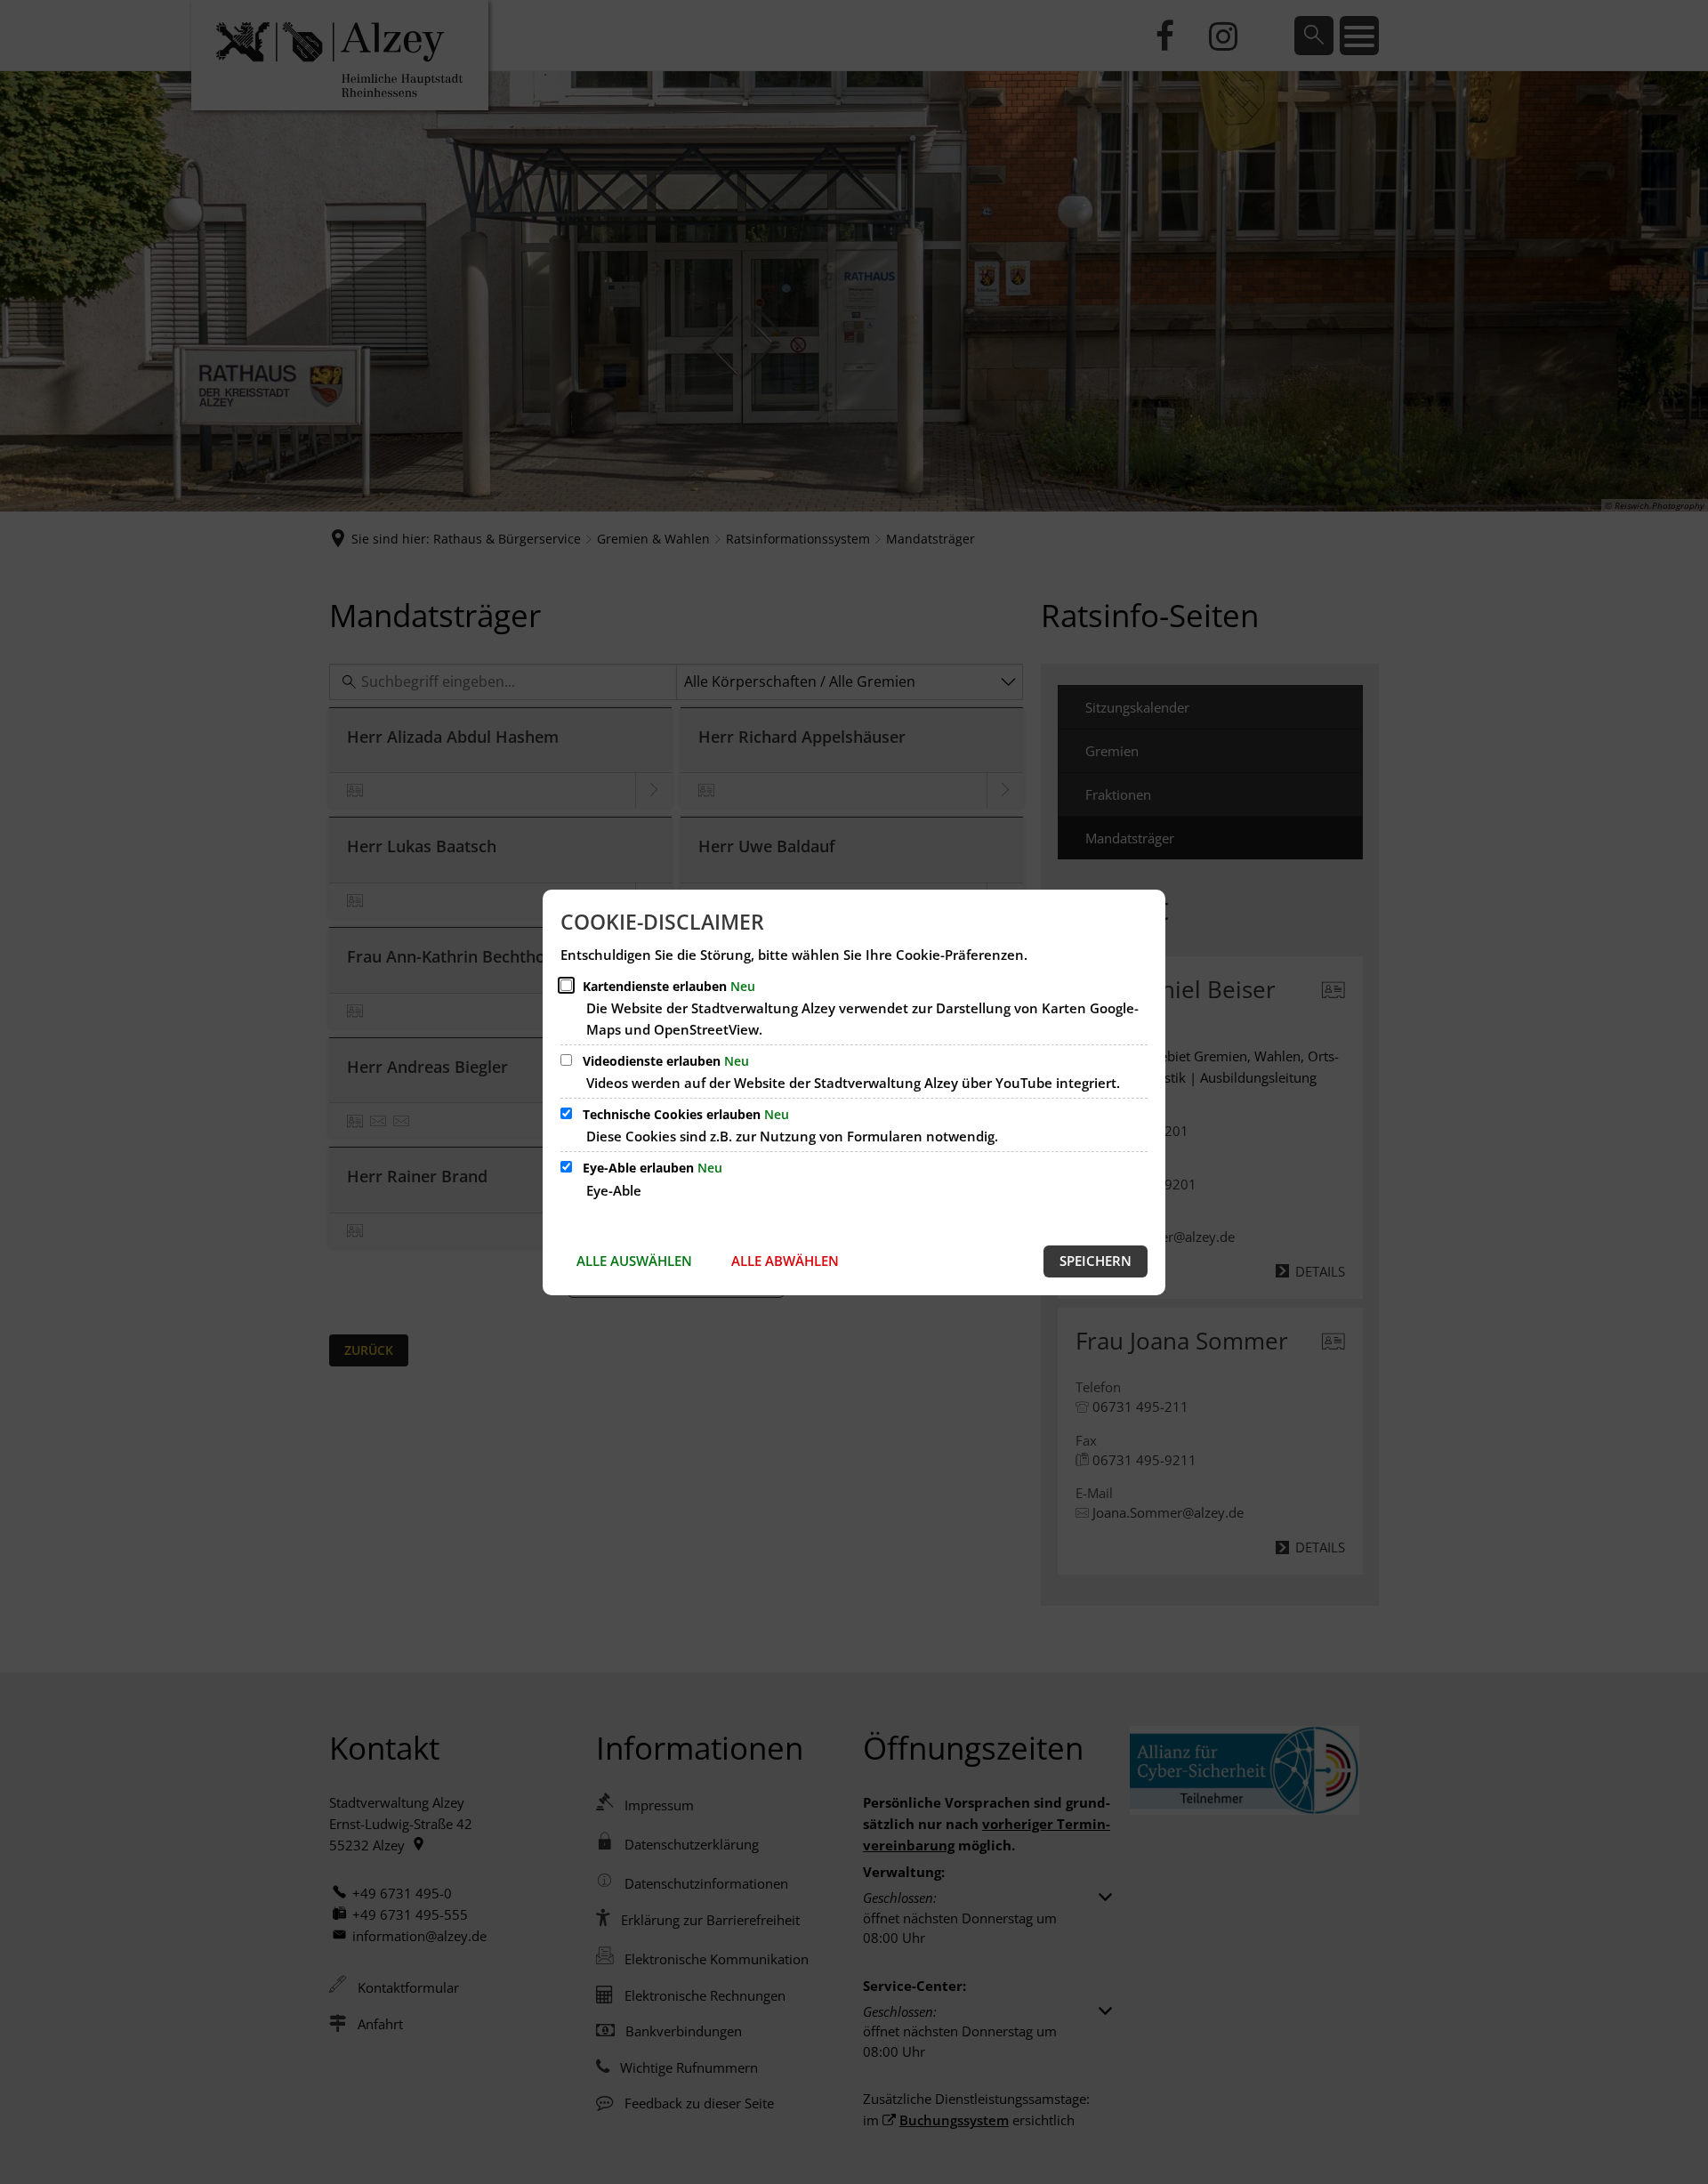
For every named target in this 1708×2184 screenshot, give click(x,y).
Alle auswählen (634, 1261)
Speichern (1096, 1261)
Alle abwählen (785, 1261)
